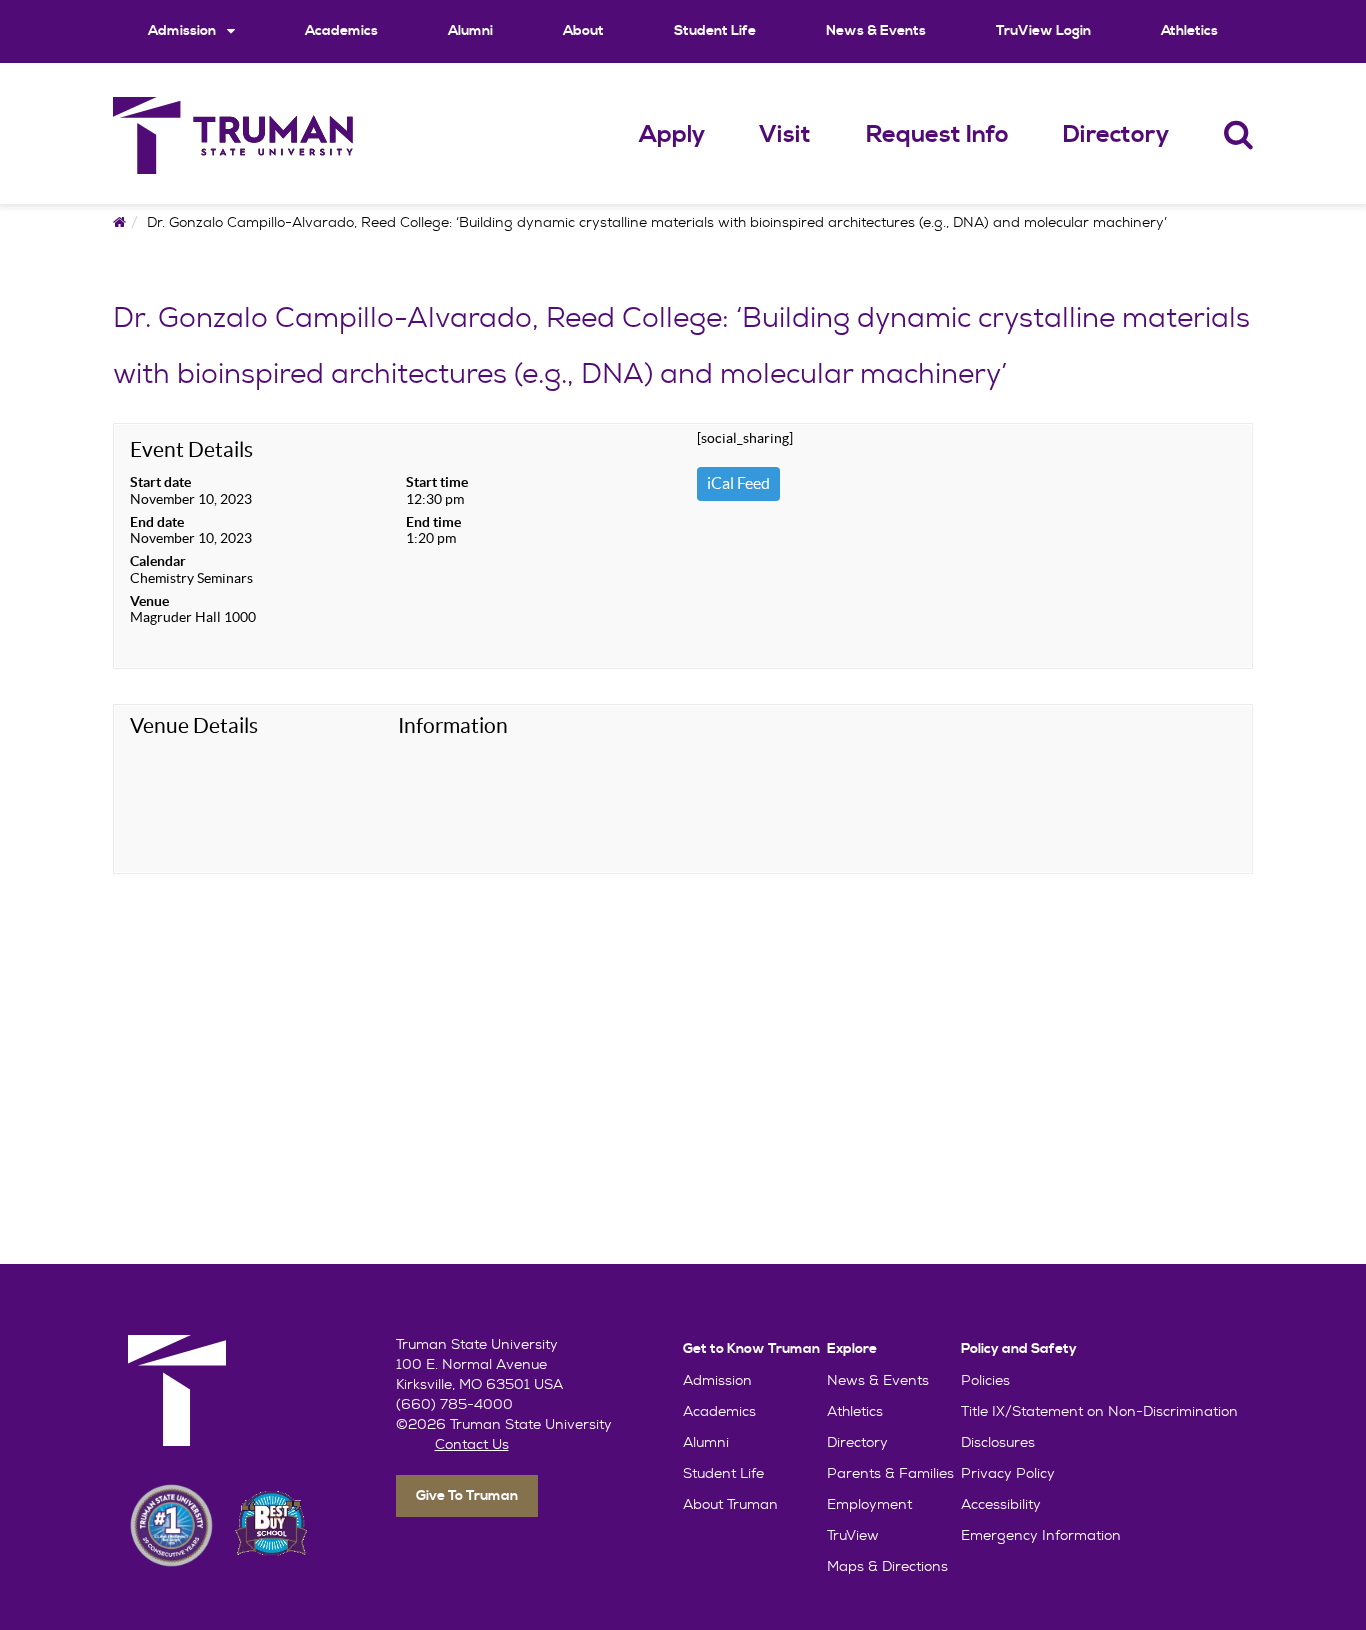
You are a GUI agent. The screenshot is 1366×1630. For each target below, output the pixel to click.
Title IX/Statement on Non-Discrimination (1099, 1411)
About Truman (730, 1504)
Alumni (470, 31)
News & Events (876, 31)
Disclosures (998, 1442)
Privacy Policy (1008, 1473)
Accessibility (1001, 1504)
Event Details (191, 449)
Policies (985, 1380)
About (583, 31)
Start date (160, 482)
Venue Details (194, 725)
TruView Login (1043, 31)
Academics (341, 31)
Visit (785, 135)
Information (453, 725)
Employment (869, 1504)
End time (433, 522)
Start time (437, 482)
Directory (1116, 135)
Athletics (1189, 31)
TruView (853, 1535)
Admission (183, 31)
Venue (149, 601)
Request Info (937, 135)
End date (157, 522)
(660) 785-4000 (454, 1404)
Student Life (715, 31)
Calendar (158, 561)
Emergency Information (1041, 1535)
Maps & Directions (887, 1566)
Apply (672, 135)
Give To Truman (467, 1496)
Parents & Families (890, 1473)
